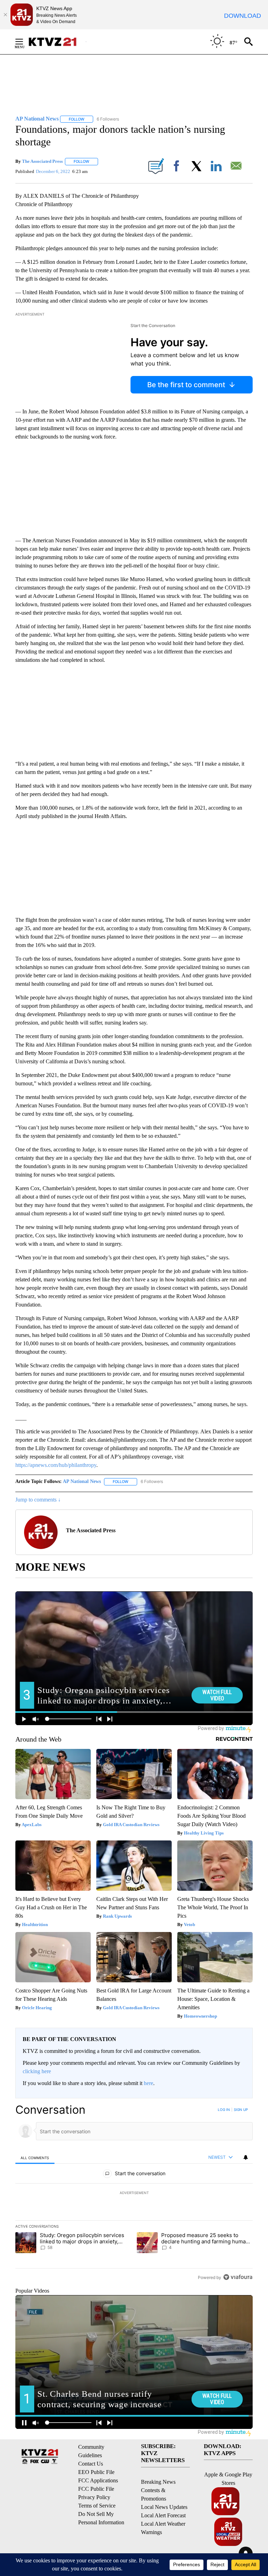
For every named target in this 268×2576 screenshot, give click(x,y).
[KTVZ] (57, 42)
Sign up (241, 2110)
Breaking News (158, 2482)
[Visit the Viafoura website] (238, 2277)
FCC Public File (96, 2489)
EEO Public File (96, 2472)
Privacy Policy (94, 2497)
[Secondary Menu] (24, 42)
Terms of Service (97, 2506)
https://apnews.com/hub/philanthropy (56, 1465)
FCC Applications (98, 2480)
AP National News (82, 1481)
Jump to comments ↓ (38, 1500)
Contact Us (91, 2464)
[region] (134, 2193)
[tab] (35, 2158)
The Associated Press (42, 161)
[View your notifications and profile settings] (246, 2157)
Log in (224, 2110)
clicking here (37, 2071)
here (148, 2083)
